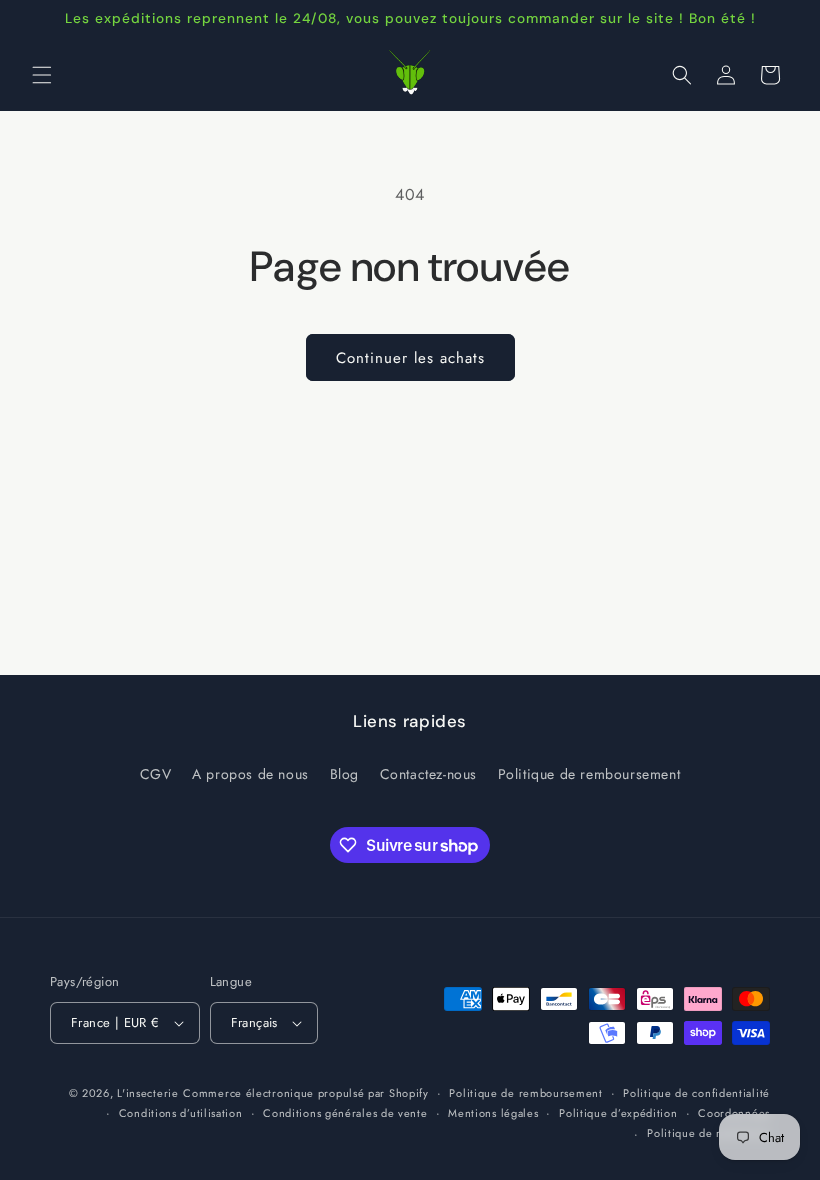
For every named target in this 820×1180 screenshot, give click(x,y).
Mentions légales (493, 1113)
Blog (344, 774)
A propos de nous (250, 774)
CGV (156, 774)
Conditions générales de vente (345, 1113)
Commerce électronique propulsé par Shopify (305, 1093)
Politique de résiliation (708, 1133)
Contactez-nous (428, 774)
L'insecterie (147, 1093)
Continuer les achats (410, 358)
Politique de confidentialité (696, 1093)
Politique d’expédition (618, 1113)
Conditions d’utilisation (181, 1113)
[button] (42, 75)
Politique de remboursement (589, 774)
